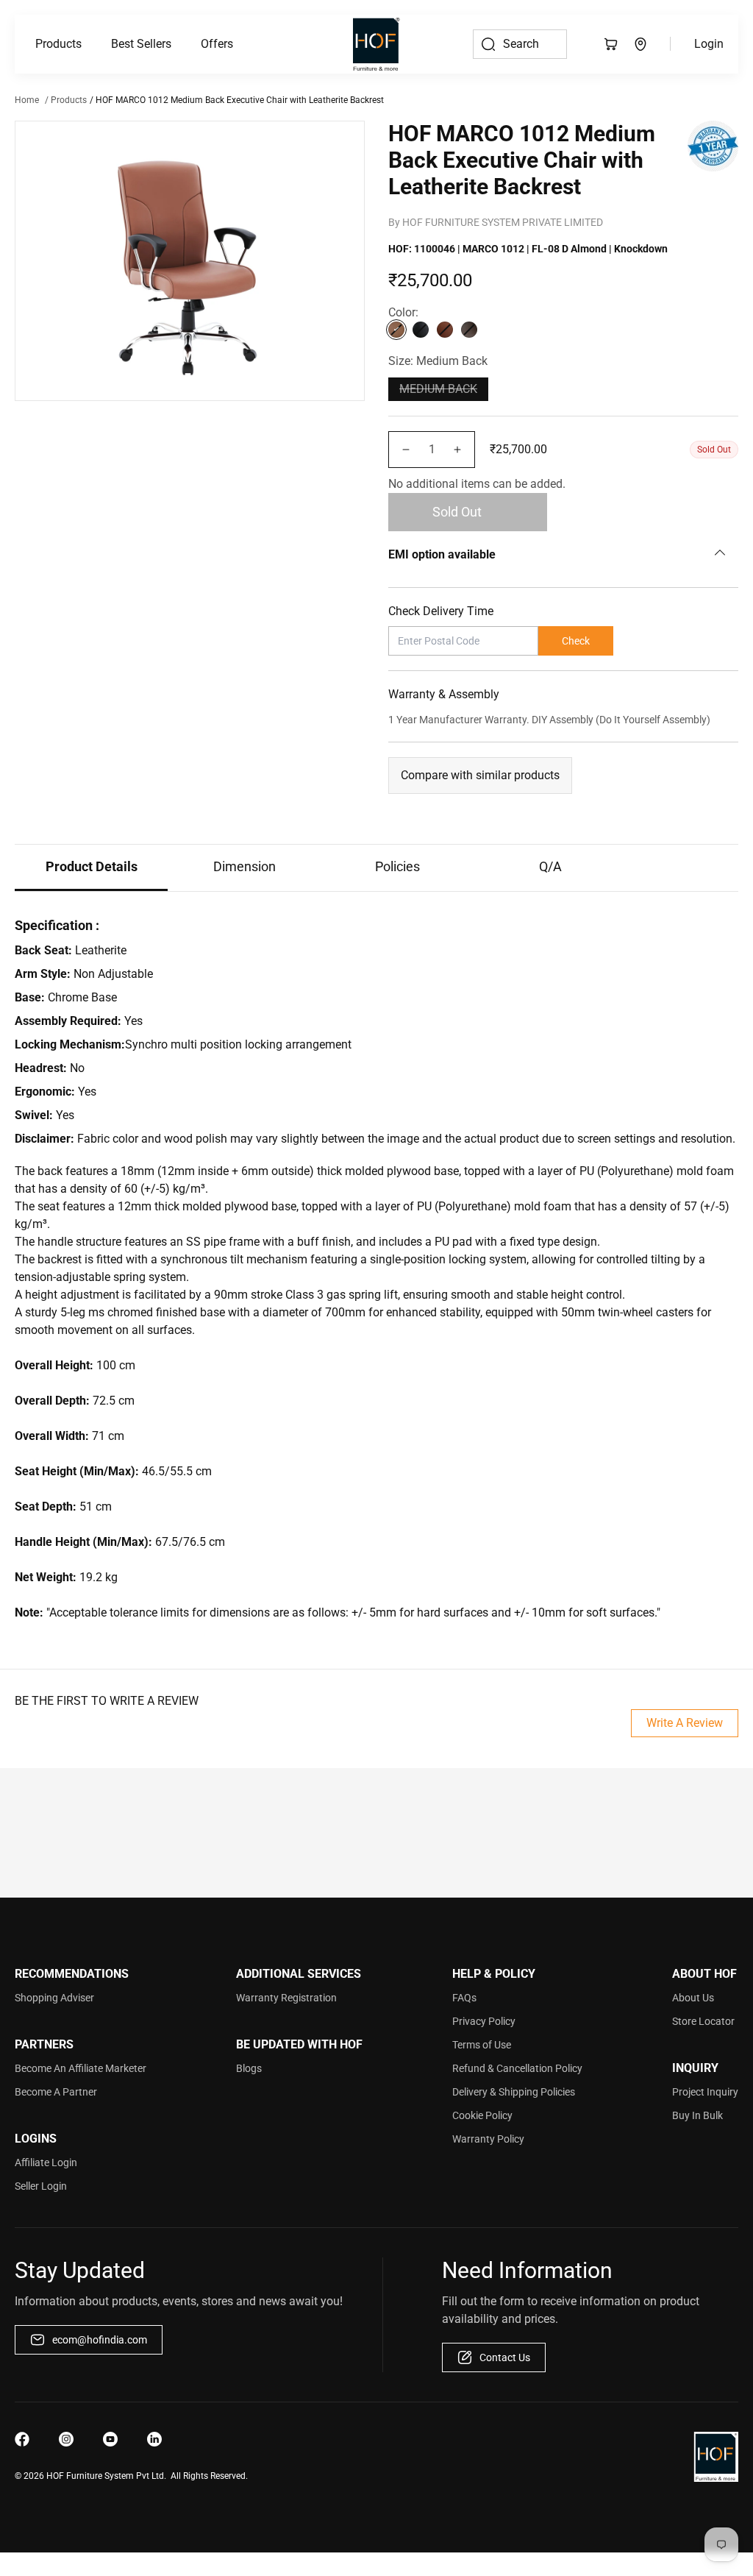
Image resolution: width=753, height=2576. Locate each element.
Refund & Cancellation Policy (517, 2068)
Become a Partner (56, 2092)
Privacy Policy (484, 2021)
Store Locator (703, 2021)
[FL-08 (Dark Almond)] (396, 330)
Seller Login (41, 2186)
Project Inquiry (705, 2092)
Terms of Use (482, 2045)
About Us (693, 1998)
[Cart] (611, 44)
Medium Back (438, 389)
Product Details (92, 866)
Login (709, 44)
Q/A (550, 866)
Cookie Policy (482, 2115)
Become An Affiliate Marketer (81, 2068)
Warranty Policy (488, 2139)
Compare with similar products (480, 775)
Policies (397, 866)
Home (27, 100)
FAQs (464, 1998)
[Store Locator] (640, 44)
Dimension (245, 866)
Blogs (249, 2068)
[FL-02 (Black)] (421, 330)
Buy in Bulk (697, 2115)
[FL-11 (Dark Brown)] (469, 330)
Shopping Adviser (54, 1998)
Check (576, 641)
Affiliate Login (46, 2162)
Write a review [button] (685, 1723)
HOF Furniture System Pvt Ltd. (106, 2476)
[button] (58, 44)
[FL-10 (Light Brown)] (445, 330)
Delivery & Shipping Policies (514, 2092)
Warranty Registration (286, 1998)
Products (58, 44)
